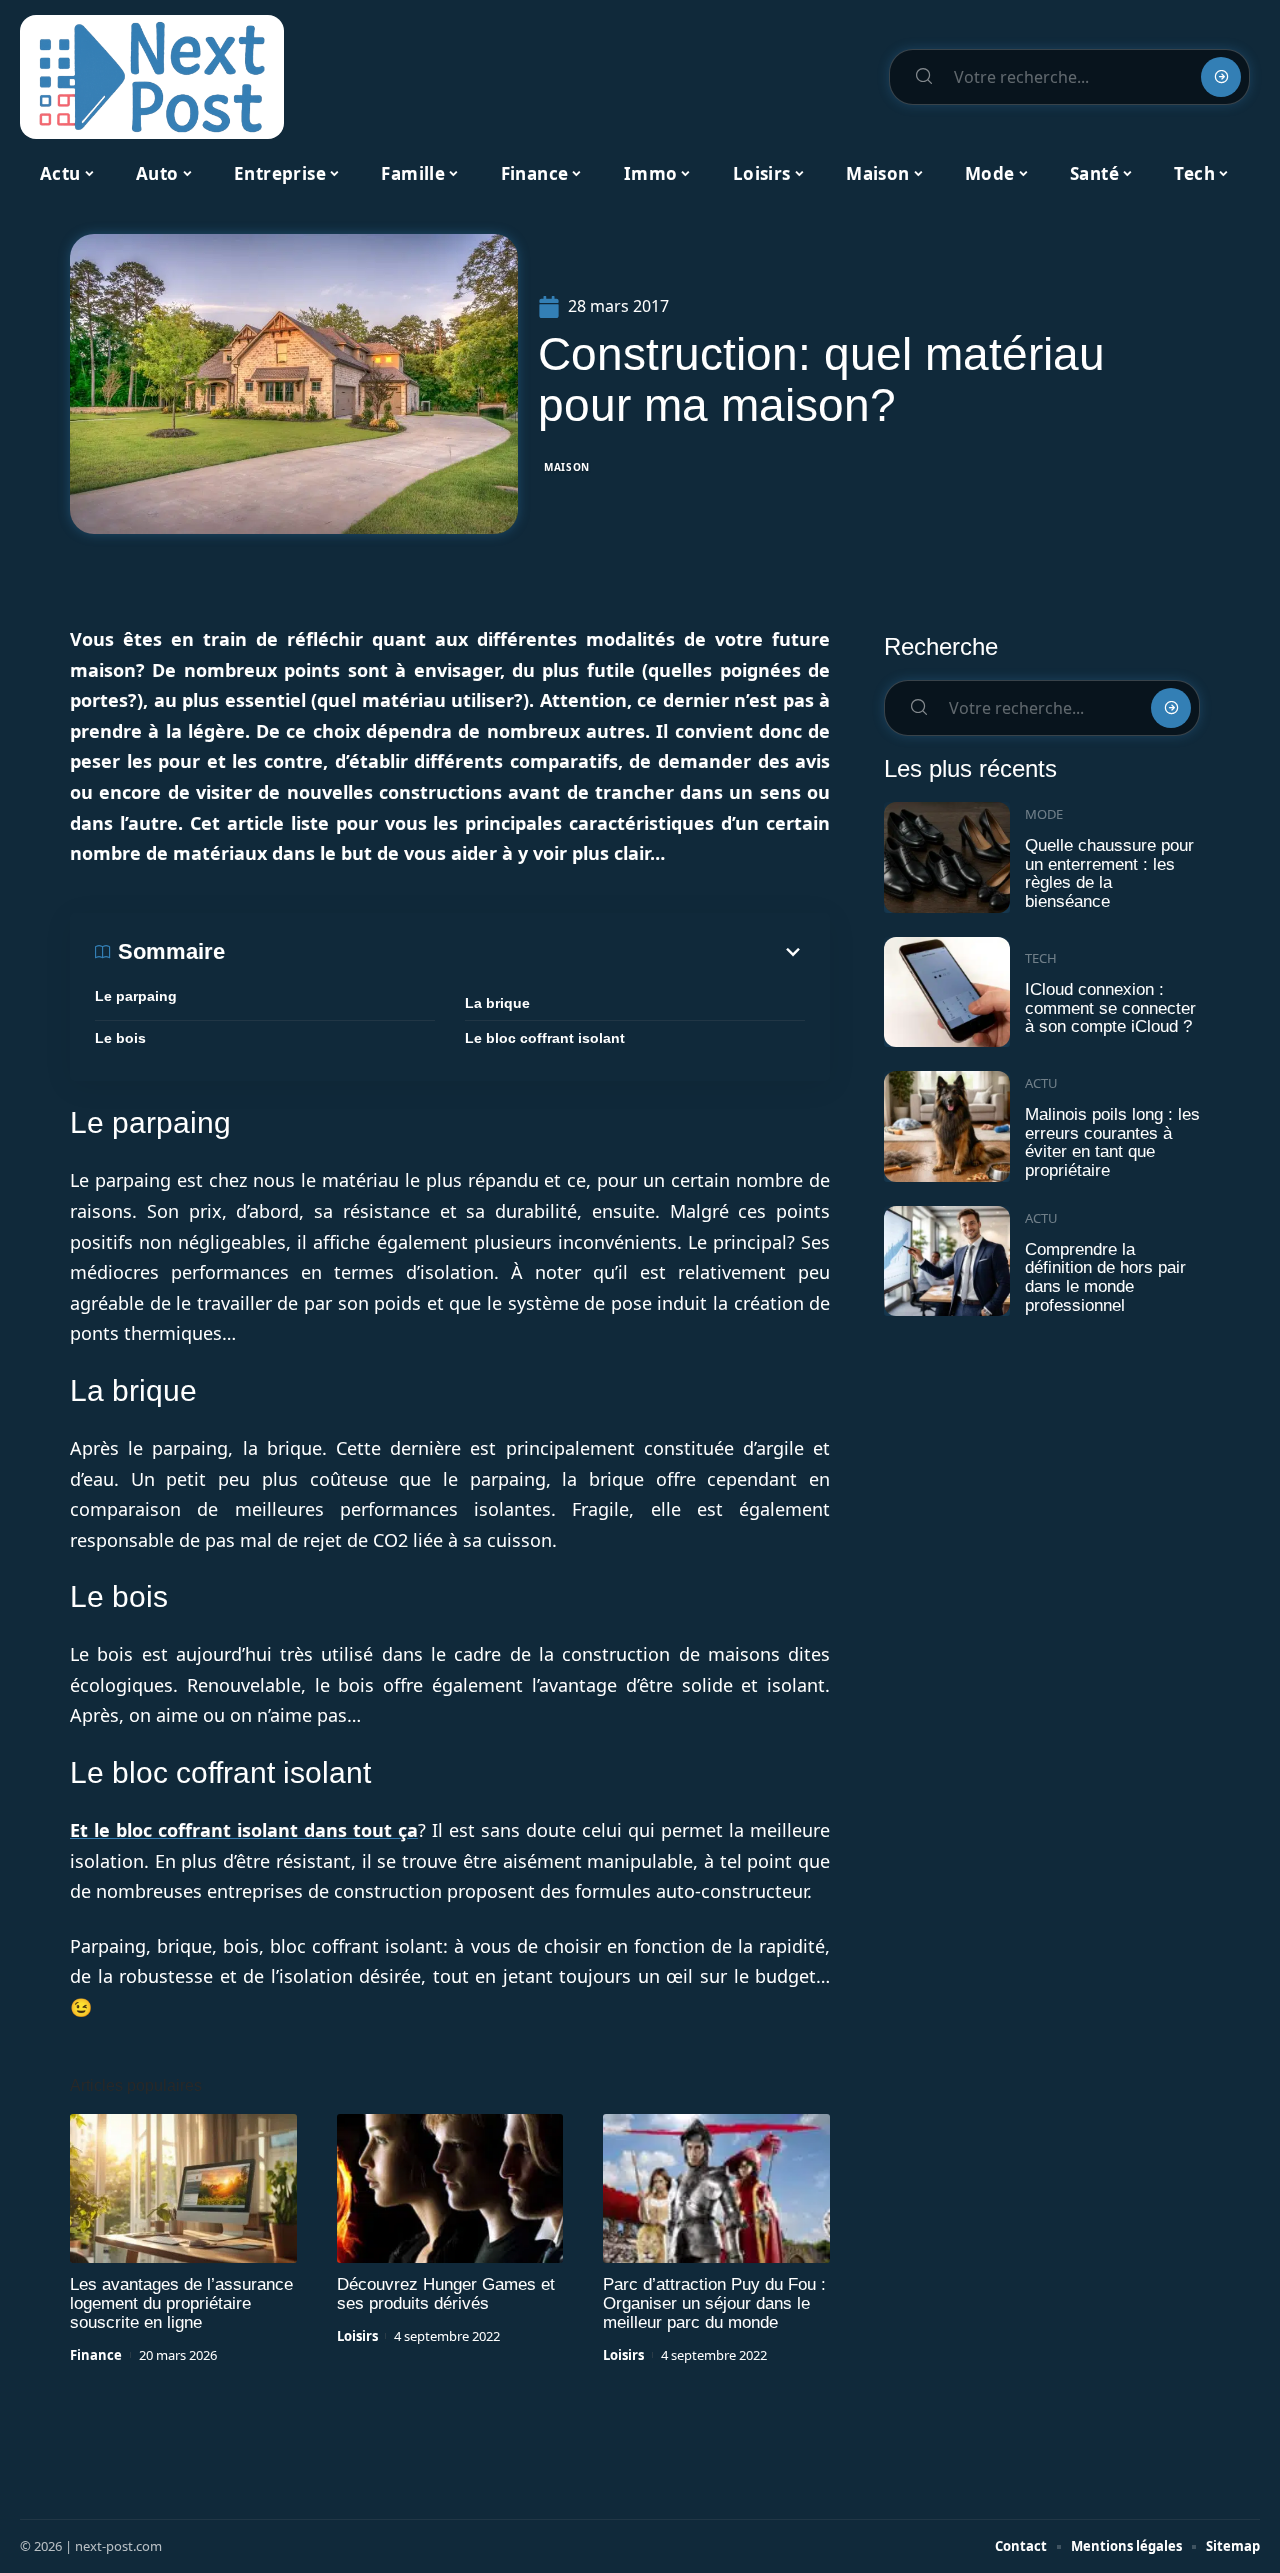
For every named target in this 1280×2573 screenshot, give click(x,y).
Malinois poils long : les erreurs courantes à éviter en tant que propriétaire (1112, 1142)
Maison (567, 467)
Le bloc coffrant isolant (545, 1038)
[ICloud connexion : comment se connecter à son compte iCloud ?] (947, 992)
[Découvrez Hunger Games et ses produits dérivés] (450, 2189)
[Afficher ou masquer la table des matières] (515, 952)
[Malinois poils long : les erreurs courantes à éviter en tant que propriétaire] (947, 1126)
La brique (497, 1003)
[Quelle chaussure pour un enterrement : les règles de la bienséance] (947, 857)
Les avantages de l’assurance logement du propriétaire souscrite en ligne (181, 2303)
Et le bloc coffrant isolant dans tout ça (244, 1830)
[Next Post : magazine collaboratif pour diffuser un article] (152, 77)
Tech (1041, 958)
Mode (1044, 814)
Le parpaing (136, 996)
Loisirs (357, 2336)
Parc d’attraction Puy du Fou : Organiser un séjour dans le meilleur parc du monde (714, 2303)
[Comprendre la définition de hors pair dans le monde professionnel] (947, 1261)
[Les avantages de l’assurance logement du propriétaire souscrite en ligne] (183, 2189)
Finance (96, 2355)
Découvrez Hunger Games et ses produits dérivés (446, 2294)
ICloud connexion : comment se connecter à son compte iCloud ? (1110, 1008)
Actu (1041, 1083)
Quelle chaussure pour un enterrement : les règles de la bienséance (1109, 873)
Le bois (120, 1038)
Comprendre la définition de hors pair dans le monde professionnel (1105, 1277)
